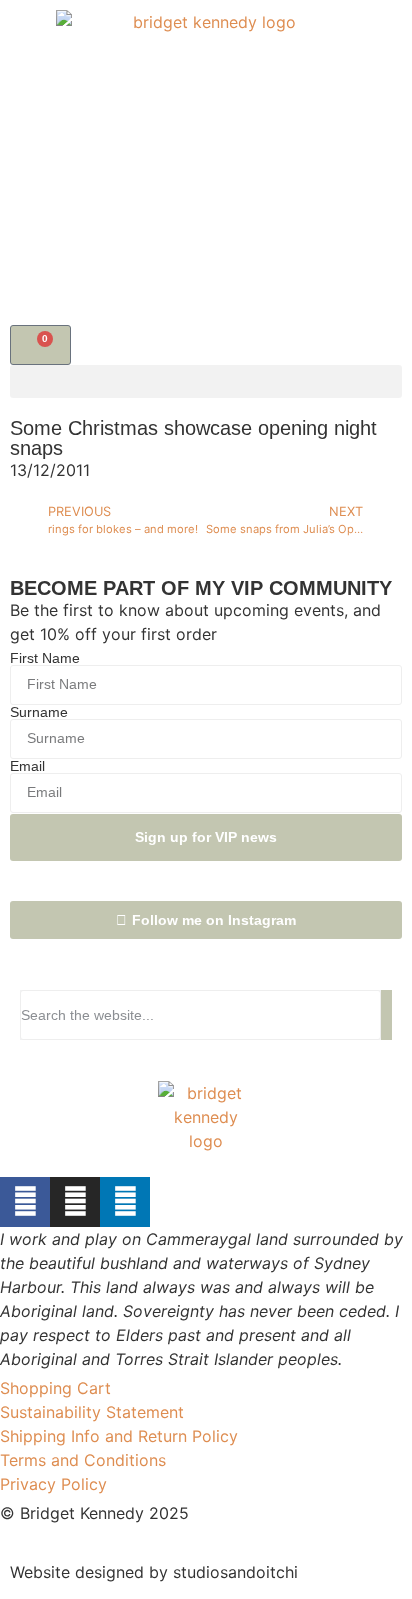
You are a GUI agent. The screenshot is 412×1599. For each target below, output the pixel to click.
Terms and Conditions (83, 1460)
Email (27, 766)
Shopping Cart (55, 1388)
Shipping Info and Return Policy (119, 1436)
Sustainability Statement (92, 1412)
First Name (45, 658)
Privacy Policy (53, 1484)
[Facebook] (25, 1202)
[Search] (386, 1015)
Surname (39, 712)
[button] (206, 381)
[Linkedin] (125, 1202)
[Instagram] (75, 1202)
